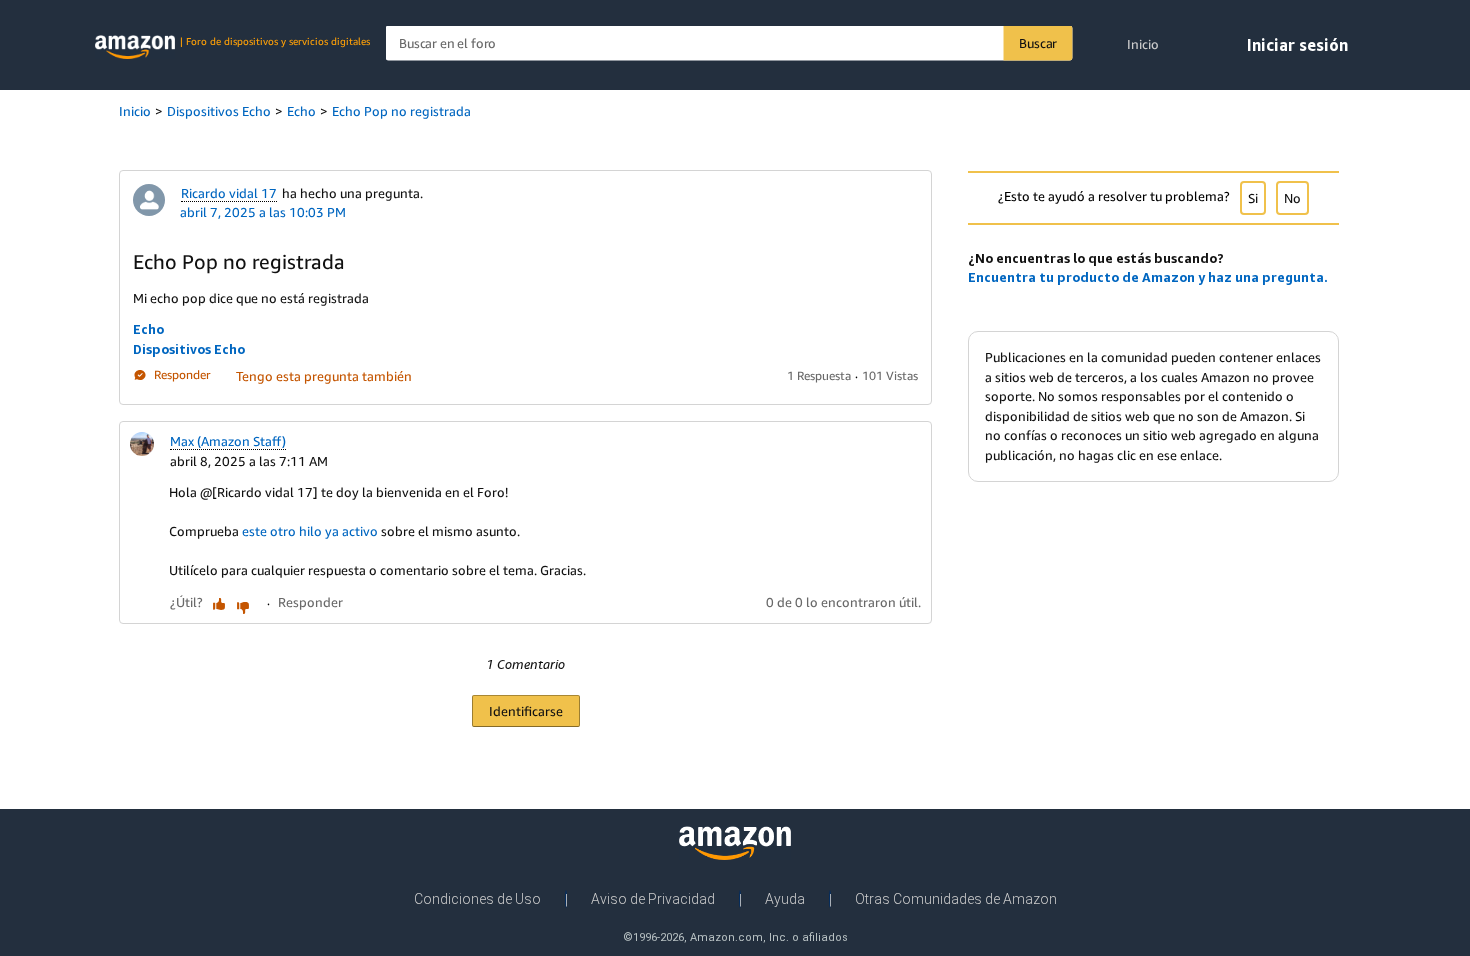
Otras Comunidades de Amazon (956, 899)
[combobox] (729, 43)
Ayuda (785, 899)
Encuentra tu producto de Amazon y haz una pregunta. (1148, 277)
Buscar (1038, 43)
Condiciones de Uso (477, 899)
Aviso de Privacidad (653, 899)
